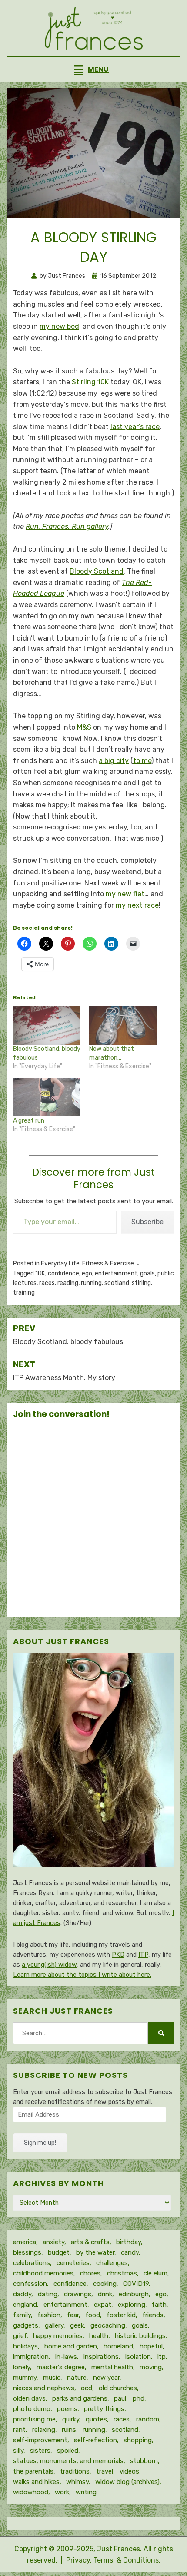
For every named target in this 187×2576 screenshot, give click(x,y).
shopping (138, 2440)
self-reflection (95, 2440)
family (22, 2315)
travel (105, 2471)
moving (151, 2367)
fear (73, 2315)
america (25, 2242)
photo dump (32, 2409)
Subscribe (147, 1222)
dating (48, 2294)
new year (106, 2378)
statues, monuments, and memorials (68, 2461)
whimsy (77, 2482)
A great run (29, 1121)
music (52, 2378)
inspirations (101, 2357)
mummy (25, 2378)
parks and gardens (80, 2398)
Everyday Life (60, 1263)
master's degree (61, 2367)
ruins (69, 2430)
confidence (63, 1273)
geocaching (108, 2325)
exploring (132, 2305)
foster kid (121, 2315)
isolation (138, 2357)
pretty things (104, 2409)
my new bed (59, 326)
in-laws (66, 2357)
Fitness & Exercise (108, 1263)
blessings (27, 2252)
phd (139, 2398)
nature (77, 2378)
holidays (25, 2346)
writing (86, 2492)
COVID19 (136, 2284)
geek (77, 2325)
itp (162, 2357)
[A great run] (47, 1097)
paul (120, 2398)
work (62, 2492)
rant (19, 2430)
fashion (49, 2315)
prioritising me (34, 2419)
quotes (96, 2419)
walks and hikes (36, 2482)
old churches (118, 2388)
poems (67, 2409)
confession (30, 2284)
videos (129, 2471)
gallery (54, 2325)
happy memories (58, 2336)
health (99, 2336)
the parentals (33, 2471)
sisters (40, 2451)
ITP (143, 1955)
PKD (118, 1955)
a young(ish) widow (49, 1965)
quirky (71, 2419)
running (91, 1283)
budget (59, 2252)
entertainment (116, 1273)
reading (68, 1283)
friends (153, 2315)
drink (105, 2294)
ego (87, 1273)
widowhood (31, 2492)
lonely (22, 2367)
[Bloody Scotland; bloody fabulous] (47, 1025)
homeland (118, 2346)
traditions (75, 2471)
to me (142, 761)
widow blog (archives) (127, 2482)
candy (130, 2252)
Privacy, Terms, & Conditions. (113, 2560)
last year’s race (135, 427)
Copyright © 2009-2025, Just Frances (77, 2549)
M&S (84, 727)
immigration (31, 2357)
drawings (78, 2294)
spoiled (68, 2451)
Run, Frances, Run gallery (67, 527)
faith (159, 2305)
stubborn (144, 2461)
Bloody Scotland (97, 571)
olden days (29, 2398)
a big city (114, 761)
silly (18, 2451)
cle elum (155, 2273)
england (25, 2305)
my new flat (125, 894)
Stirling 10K (90, 382)
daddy (22, 2294)
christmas (122, 2273)
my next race (137, 905)
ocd (87, 2388)
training (24, 1293)
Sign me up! (40, 2143)
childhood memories (43, 2273)
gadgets (26, 2325)
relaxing (44, 2430)
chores (90, 2273)
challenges (112, 2263)
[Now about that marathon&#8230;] (123, 1025)
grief (20, 2336)
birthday (129, 2242)
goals (147, 1273)
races (47, 1283)
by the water (95, 2252)
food (93, 2315)
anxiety (53, 2242)
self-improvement (40, 2440)
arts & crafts (90, 2242)
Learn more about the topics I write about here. (82, 1975)
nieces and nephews (44, 2388)
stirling (141, 1283)
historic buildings (140, 2336)
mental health (112, 2367)
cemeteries (73, 2263)
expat (103, 2305)
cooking (105, 2284)
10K (40, 1273)
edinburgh (134, 2294)
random (148, 2419)
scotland (117, 1283)
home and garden (71, 2346)
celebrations (32, 2263)
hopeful (151, 2346)
